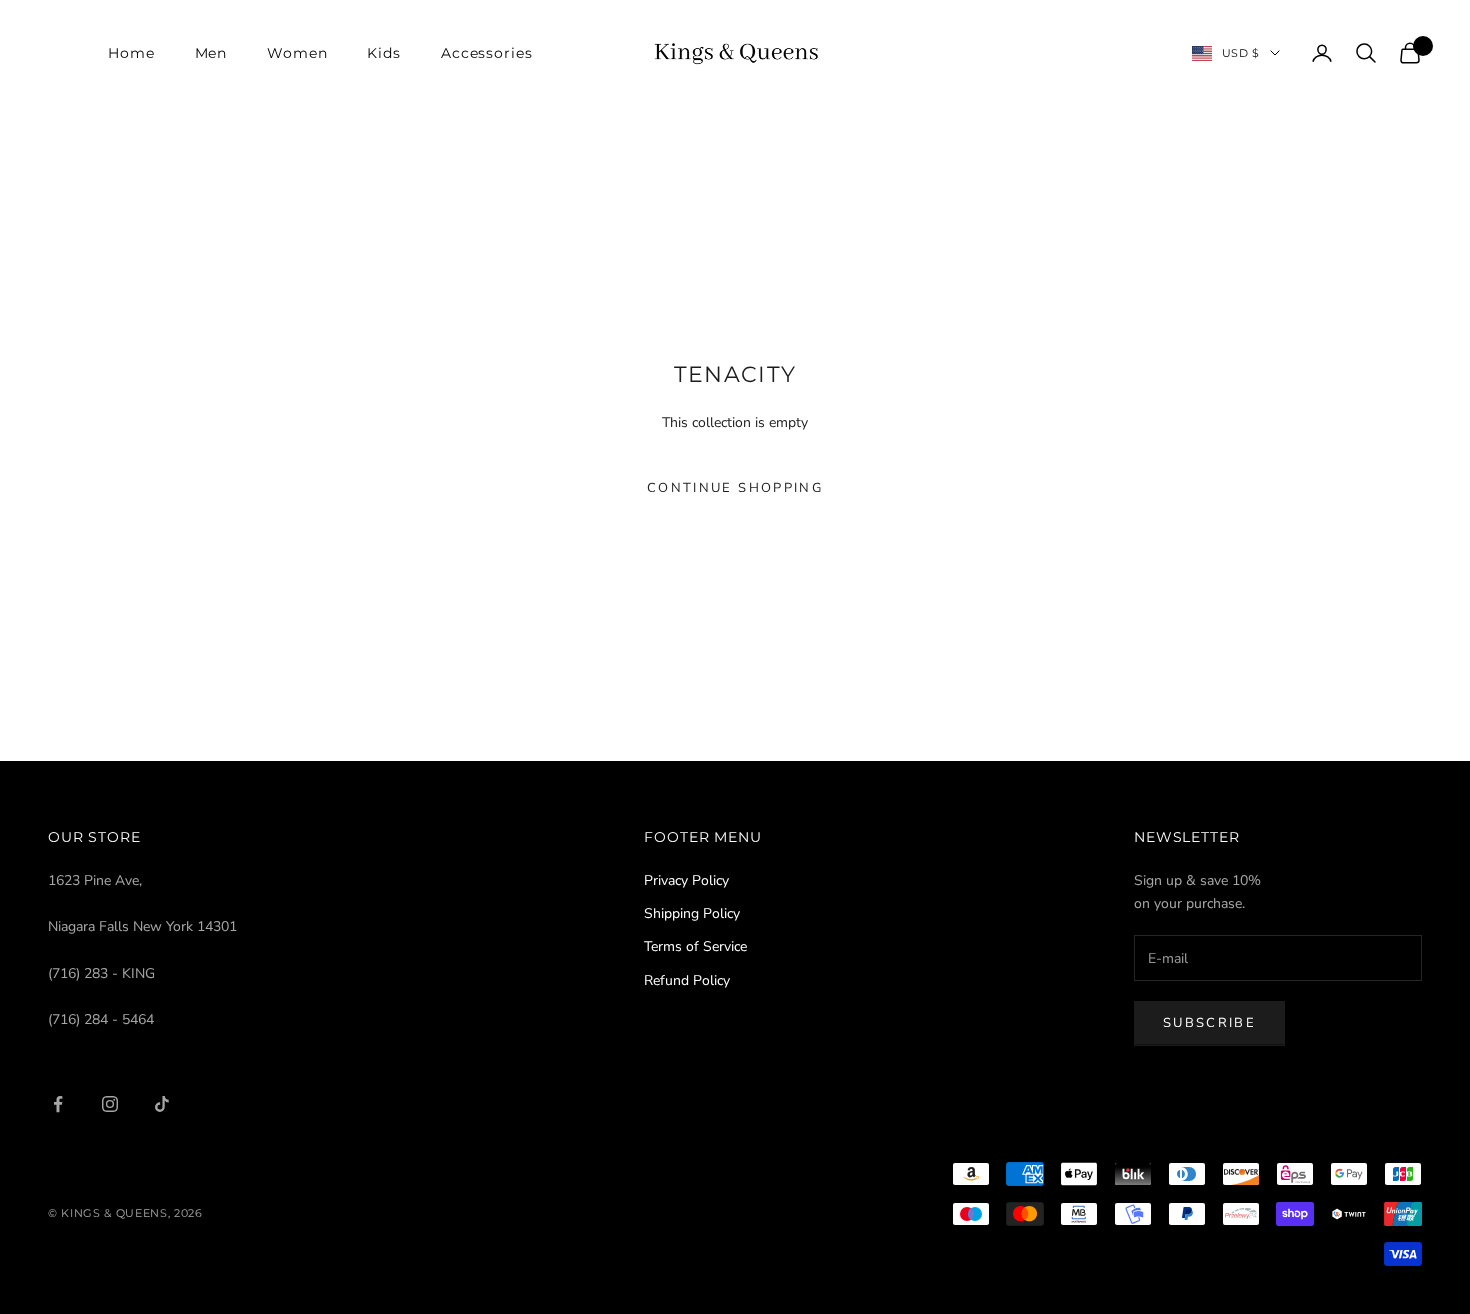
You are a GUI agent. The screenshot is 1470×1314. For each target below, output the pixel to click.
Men (211, 53)
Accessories (487, 53)
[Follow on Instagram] (110, 1104)
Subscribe (1209, 1023)
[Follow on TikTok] (162, 1104)
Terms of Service (695, 946)
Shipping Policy (692, 913)
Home (131, 53)
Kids (383, 53)
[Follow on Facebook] (58, 1104)
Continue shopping (735, 488)
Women (297, 53)
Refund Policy (687, 980)
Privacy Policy (686, 880)
